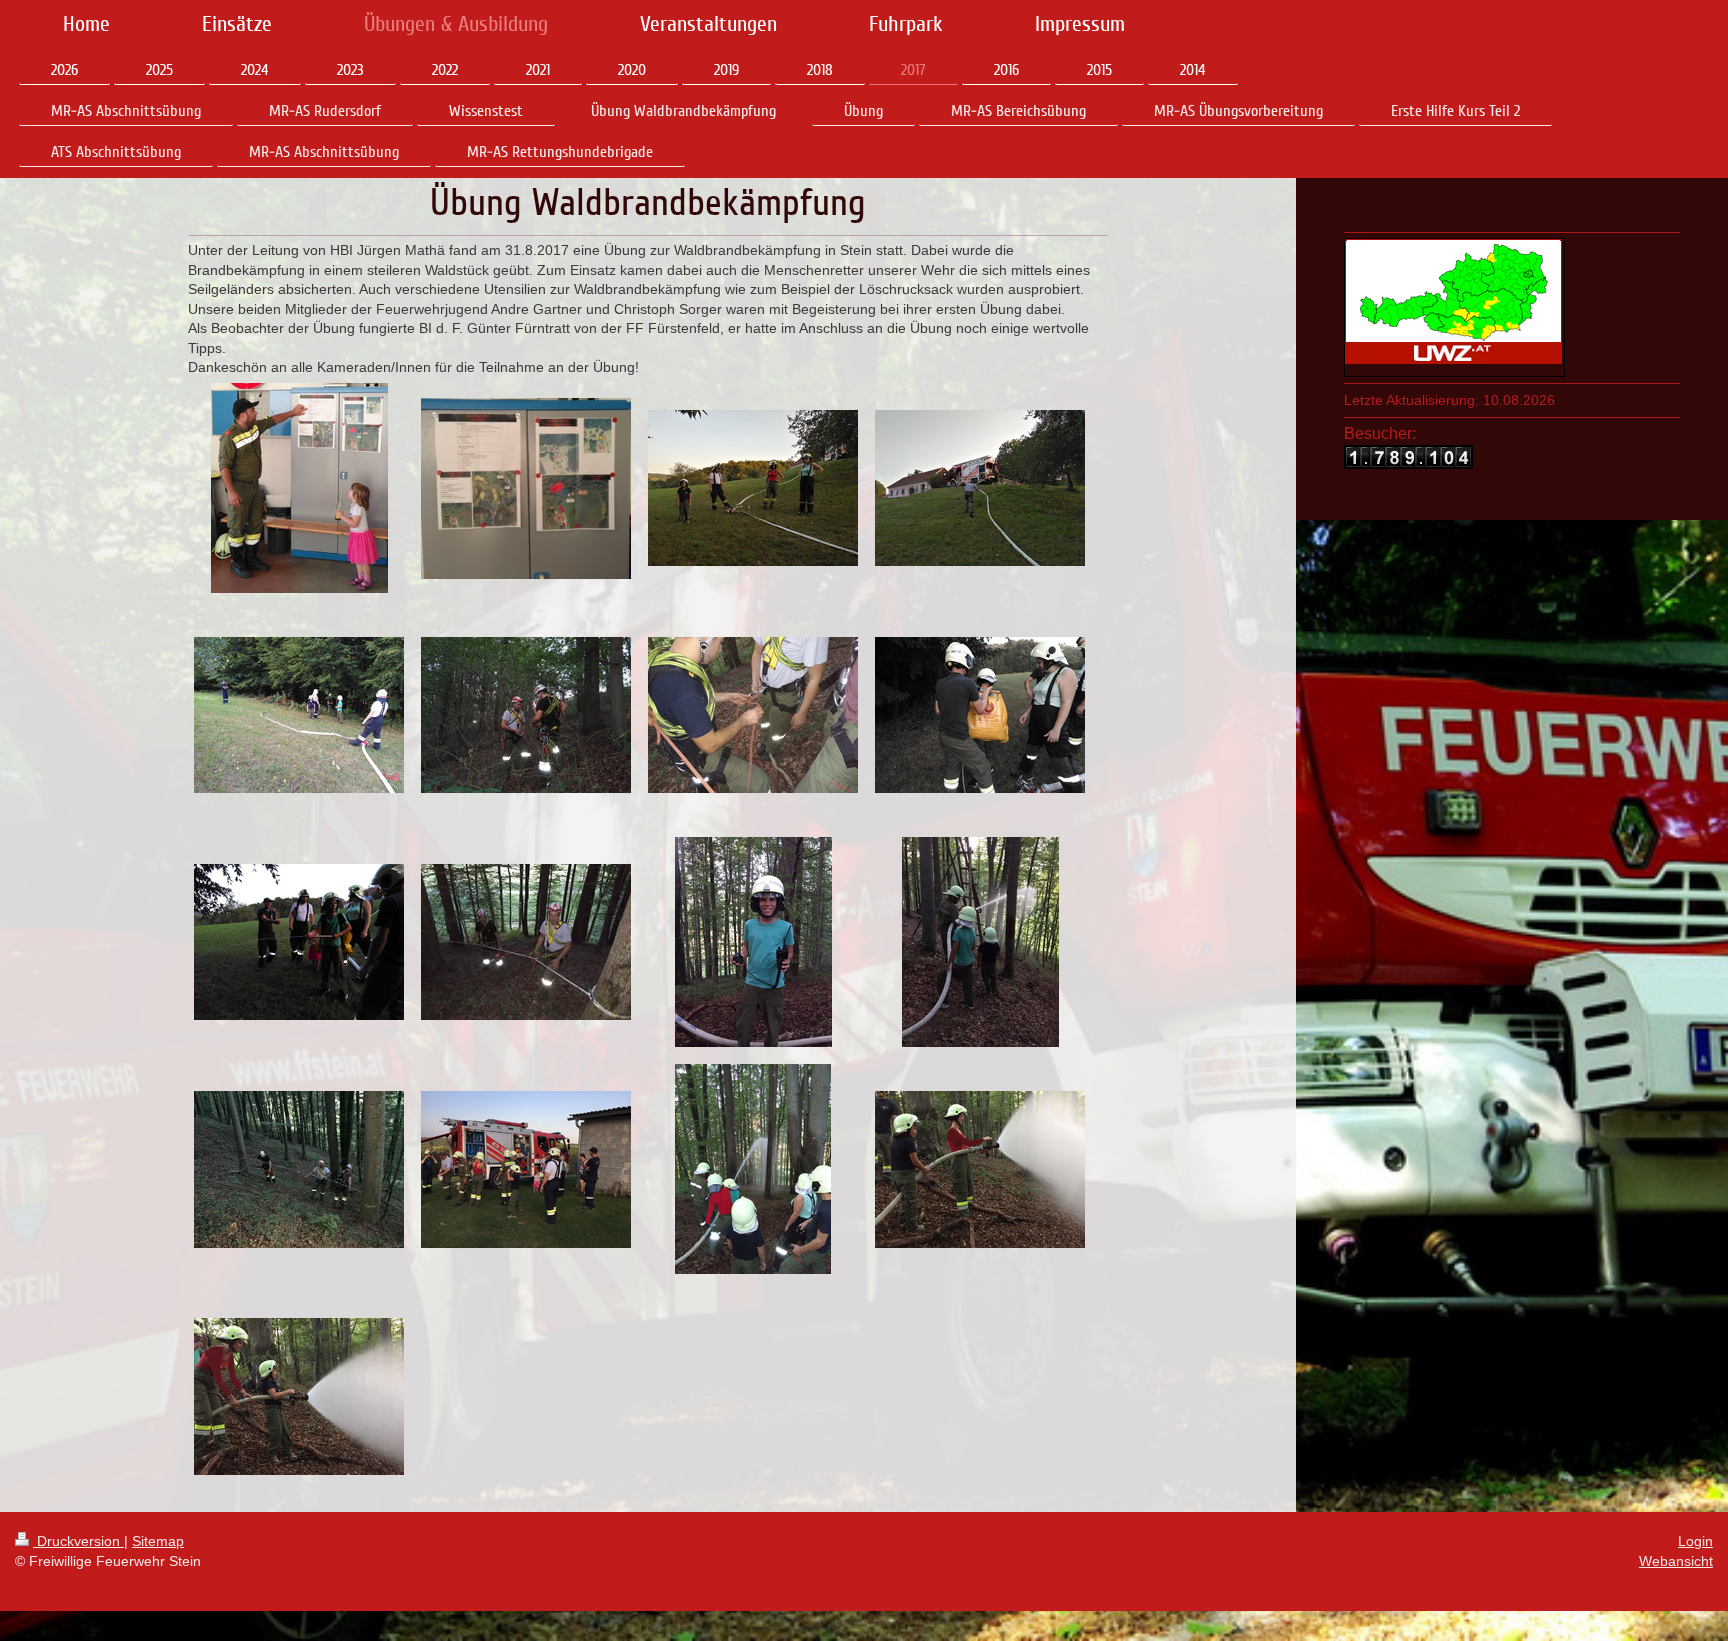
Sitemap (158, 1541)
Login (1695, 1541)
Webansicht (1676, 1561)
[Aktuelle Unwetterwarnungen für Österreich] (1454, 301)
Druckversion (78, 1541)
